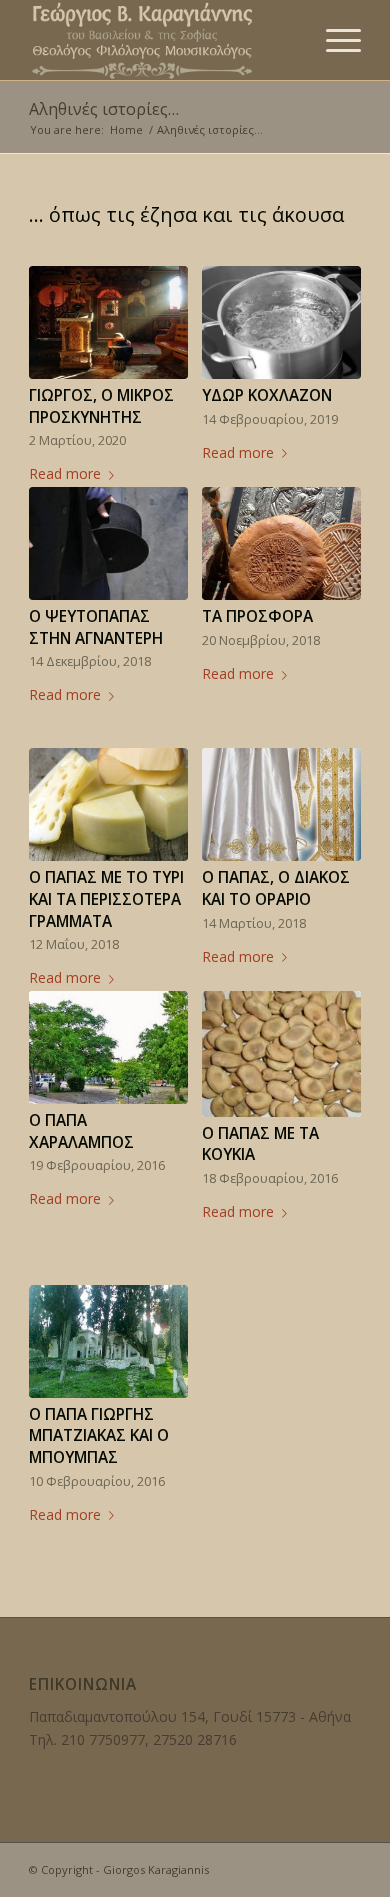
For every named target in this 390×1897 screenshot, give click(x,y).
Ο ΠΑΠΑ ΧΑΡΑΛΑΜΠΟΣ (81, 1131)
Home (126, 129)
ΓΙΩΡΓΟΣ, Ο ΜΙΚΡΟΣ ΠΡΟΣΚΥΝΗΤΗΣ (101, 406)
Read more (65, 473)
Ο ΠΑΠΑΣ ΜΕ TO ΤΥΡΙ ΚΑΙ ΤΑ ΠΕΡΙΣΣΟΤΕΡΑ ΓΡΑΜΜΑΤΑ (106, 899)
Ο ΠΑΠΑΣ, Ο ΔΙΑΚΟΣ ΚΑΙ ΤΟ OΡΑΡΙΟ (276, 888)
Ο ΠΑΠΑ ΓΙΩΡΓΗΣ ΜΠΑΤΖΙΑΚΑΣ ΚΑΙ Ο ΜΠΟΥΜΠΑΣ (99, 1436)
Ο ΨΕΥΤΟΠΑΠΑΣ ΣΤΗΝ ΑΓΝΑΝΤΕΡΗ (96, 627)
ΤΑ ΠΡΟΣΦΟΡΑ (257, 616)
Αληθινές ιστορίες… (104, 109)
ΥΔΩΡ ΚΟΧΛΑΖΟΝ (267, 395)
